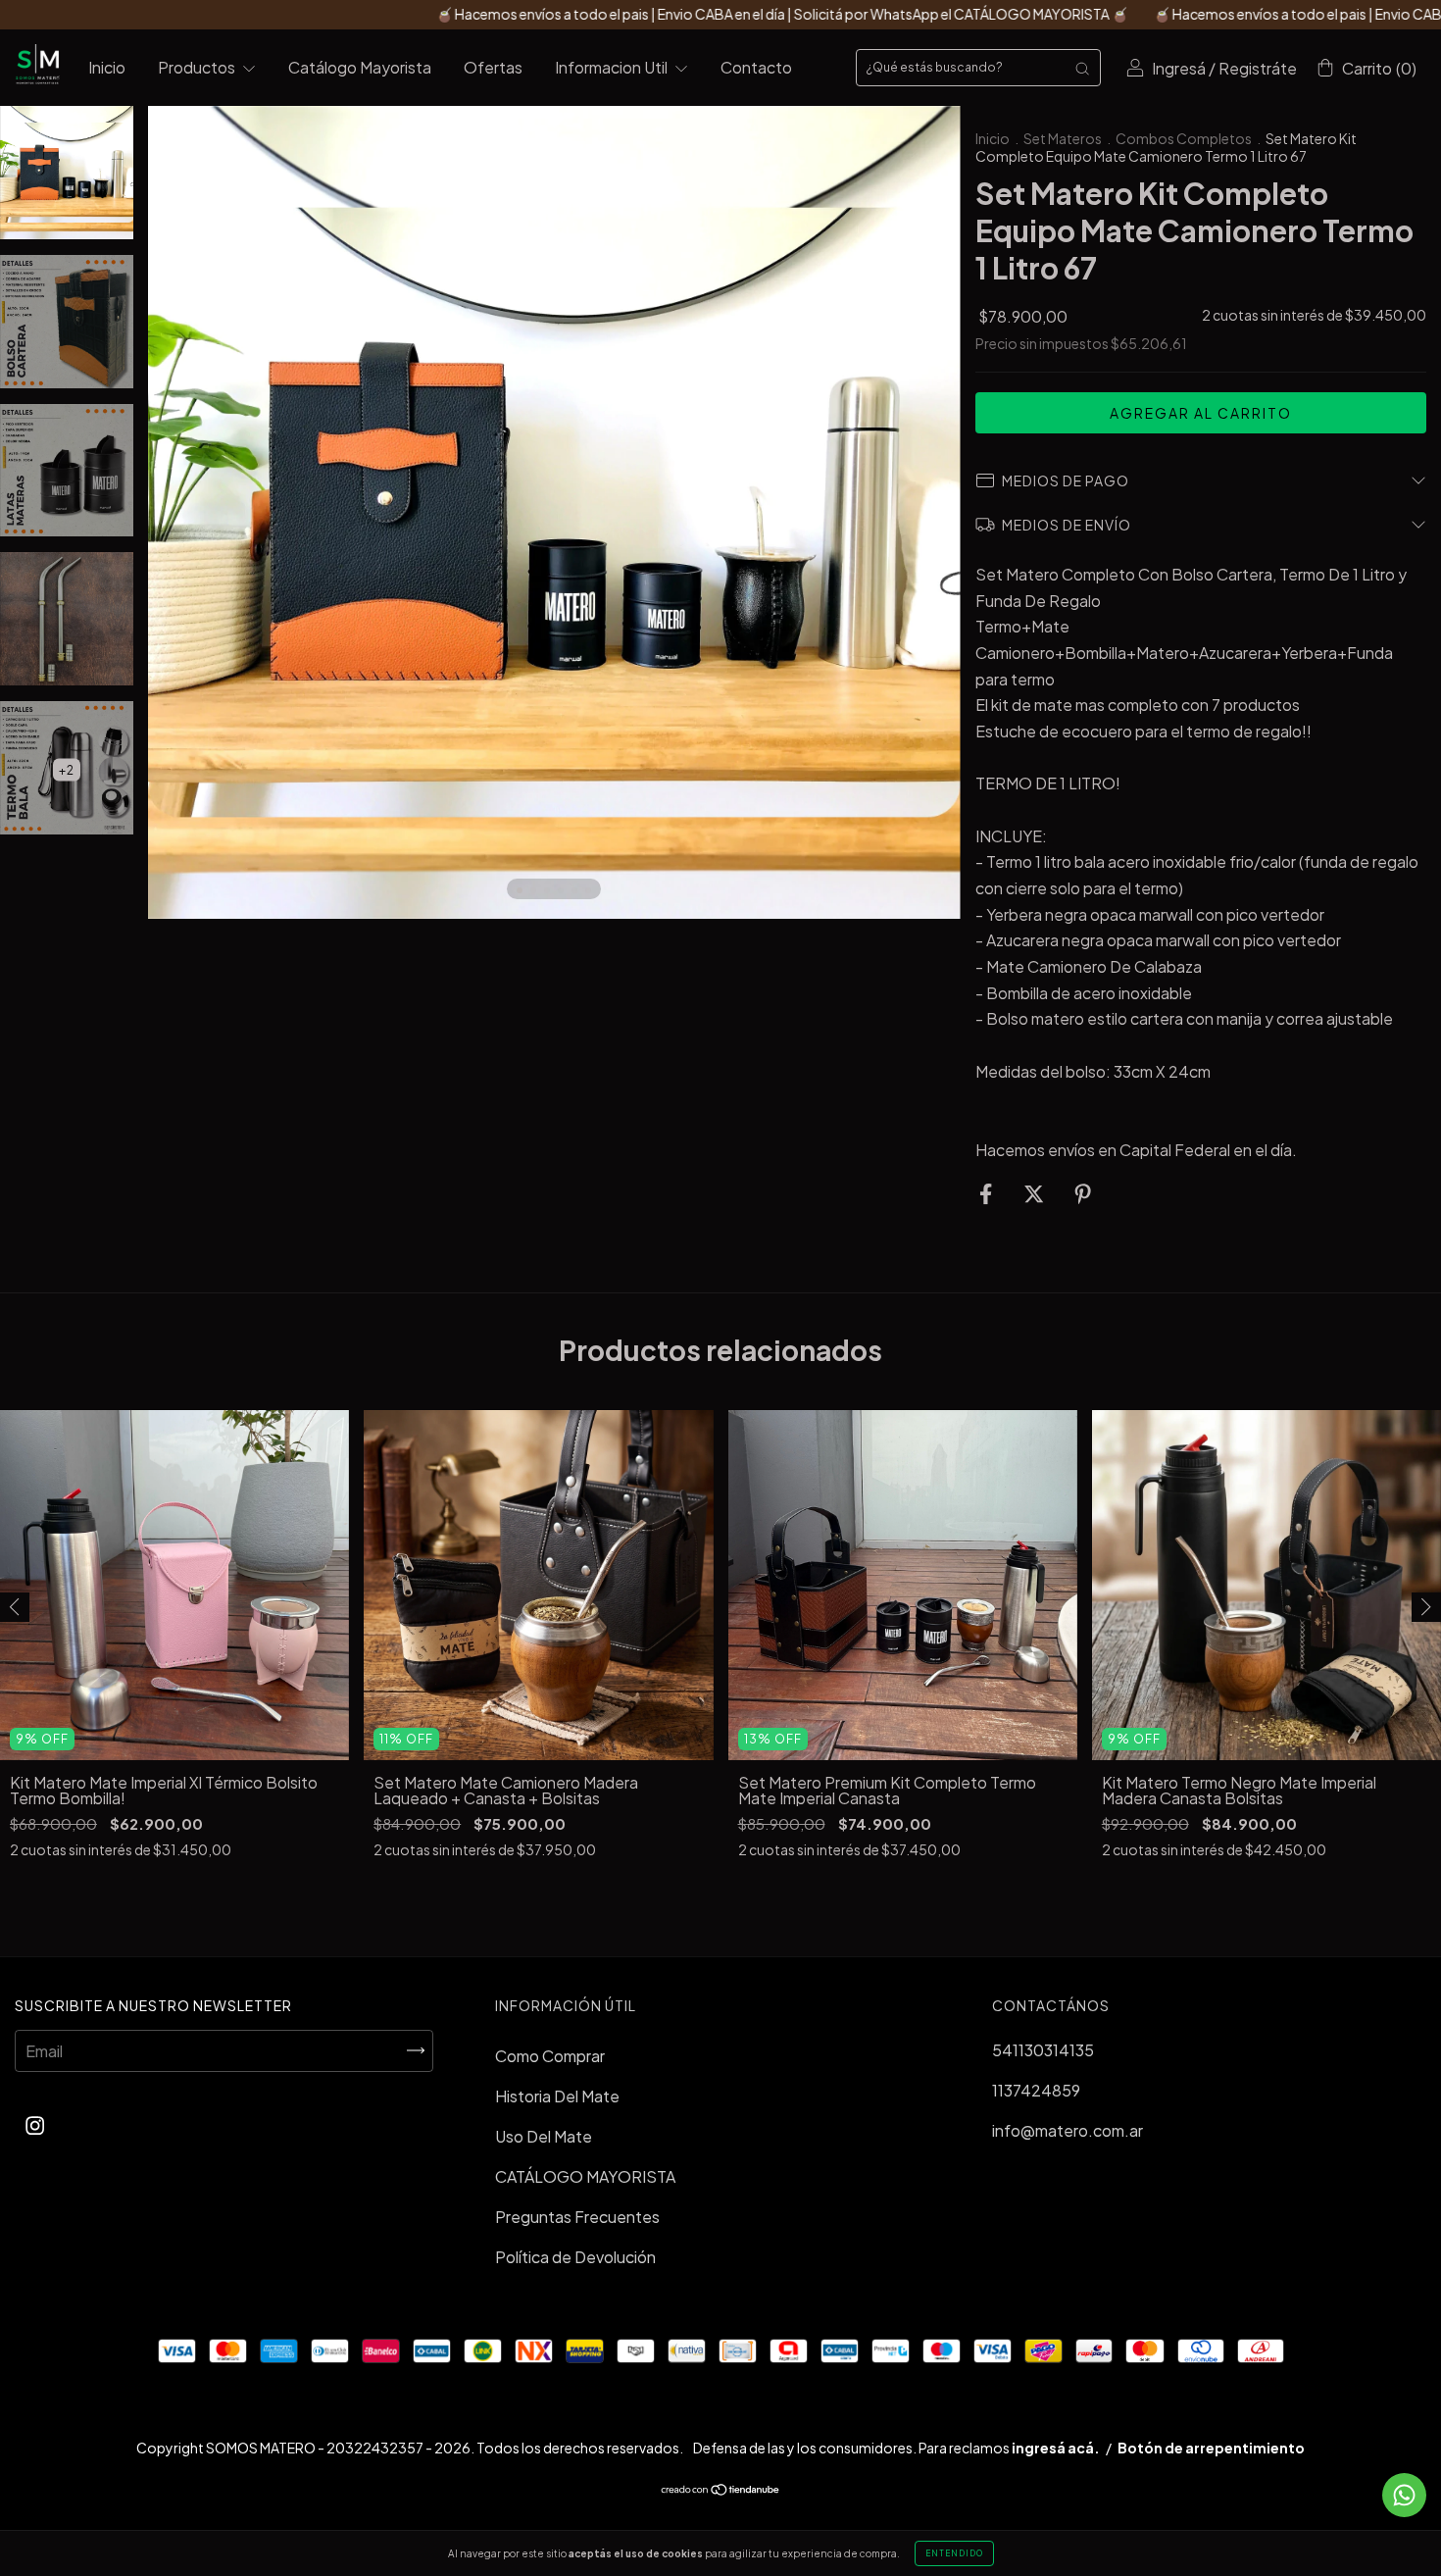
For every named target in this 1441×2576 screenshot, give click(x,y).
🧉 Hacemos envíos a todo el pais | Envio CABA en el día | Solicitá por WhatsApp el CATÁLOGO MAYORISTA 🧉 (618, 14)
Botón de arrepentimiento (1211, 2448)
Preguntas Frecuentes (577, 2217)
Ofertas (493, 67)
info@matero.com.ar (1068, 2130)
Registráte (1258, 68)
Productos (198, 67)
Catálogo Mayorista (360, 67)
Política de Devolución (575, 2257)
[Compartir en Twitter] (1035, 1193)
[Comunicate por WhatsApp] (1404, 2495)
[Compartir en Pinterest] (1083, 1193)
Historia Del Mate (557, 2096)
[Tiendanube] (721, 2490)
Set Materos (1063, 138)
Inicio (107, 67)
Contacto (756, 67)
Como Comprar (550, 2056)
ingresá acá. (1056, 2448)
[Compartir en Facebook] (987, 1193)
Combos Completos (1184, 138)
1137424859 (1036, 2090)
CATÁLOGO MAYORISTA (585, 2176)
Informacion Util (613, 67)
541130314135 (1043, 2050)
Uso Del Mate (544, 2136)
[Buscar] (1082, 68)
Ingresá (1179, 68)
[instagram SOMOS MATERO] (35, 2125)
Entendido (954, 2553)
